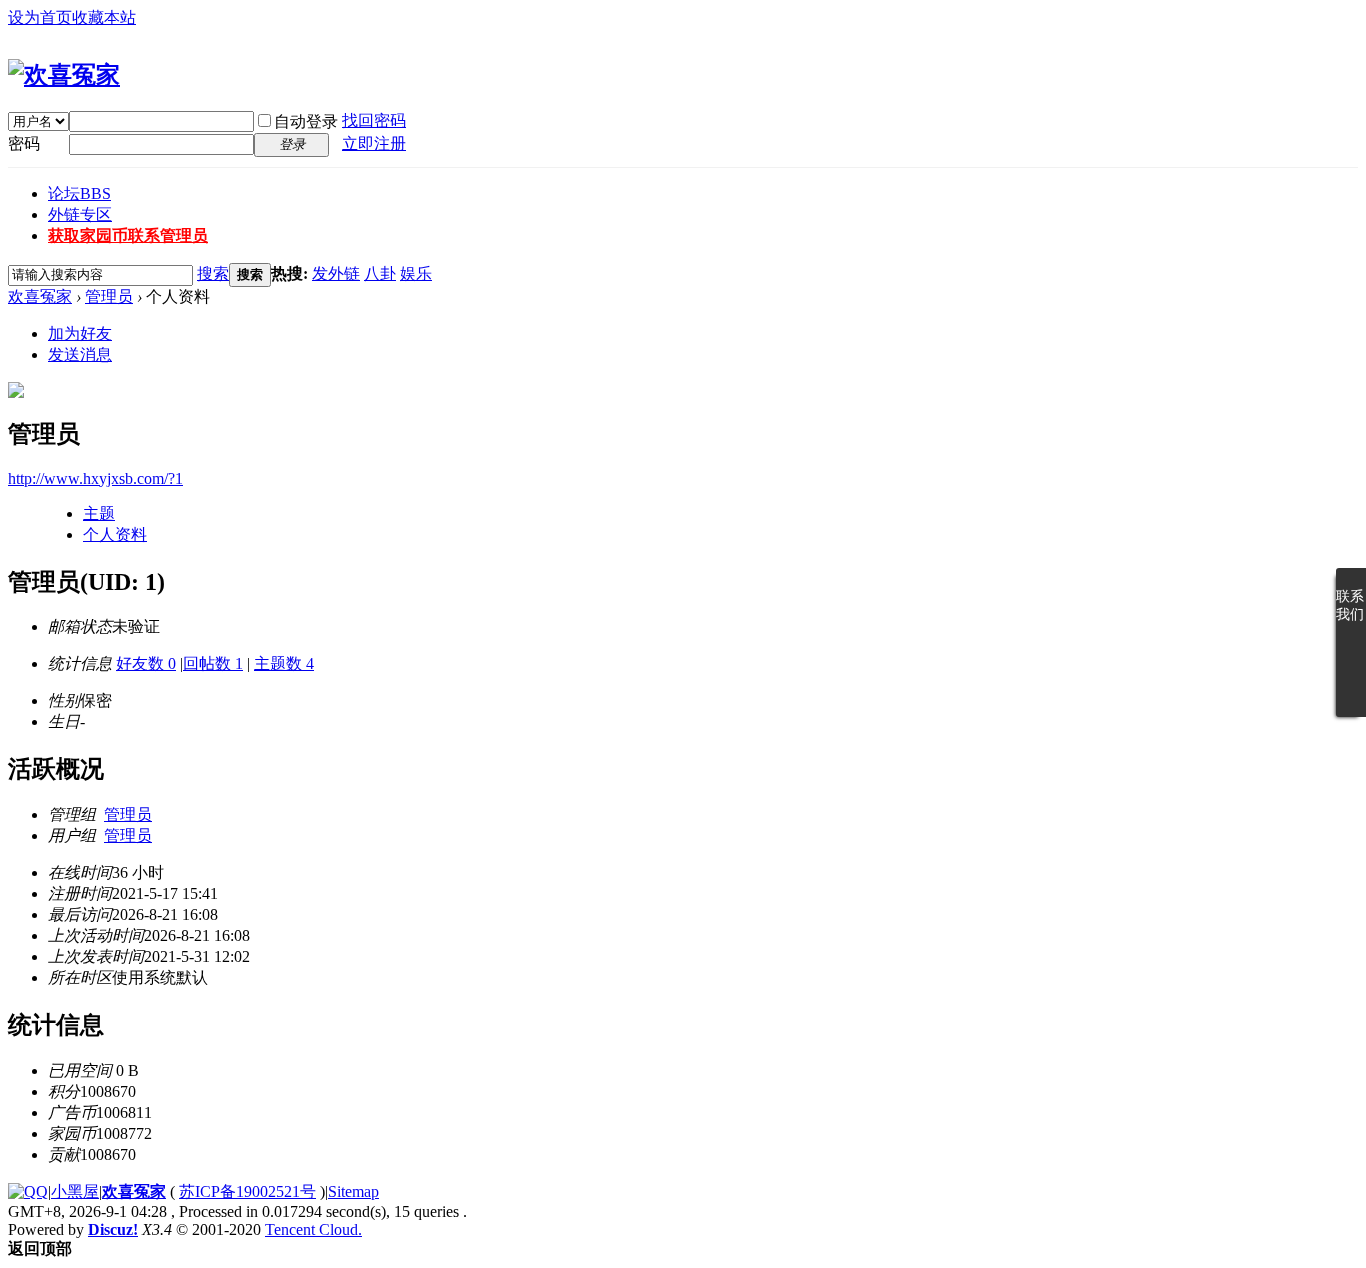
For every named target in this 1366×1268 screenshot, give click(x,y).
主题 (99, 513)
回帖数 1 (213, 663)
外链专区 (80, 214)
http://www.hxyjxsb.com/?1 (95, 478)
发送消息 (80, 354)
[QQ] (28, 1191)
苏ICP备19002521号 (247, 1191)
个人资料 (115, 534)
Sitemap (353, 1191)
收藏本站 (104, 17)
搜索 (213, 273)
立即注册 (374, 143)
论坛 (79, 193)
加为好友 (80, 333)
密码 (24, 143)
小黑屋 (75, 1191)
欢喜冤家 (40, 296)
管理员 (109, 296)
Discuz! (113, 1229)
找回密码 (374, 120)
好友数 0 (146, 663)
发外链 (336, 273)
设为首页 (40, 17)
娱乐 (416, 273)
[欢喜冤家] (64, 75)
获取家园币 (128, 235)
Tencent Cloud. (313, 1229)
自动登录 (306, 121)
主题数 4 (284, 663)
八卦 (380, 273)
